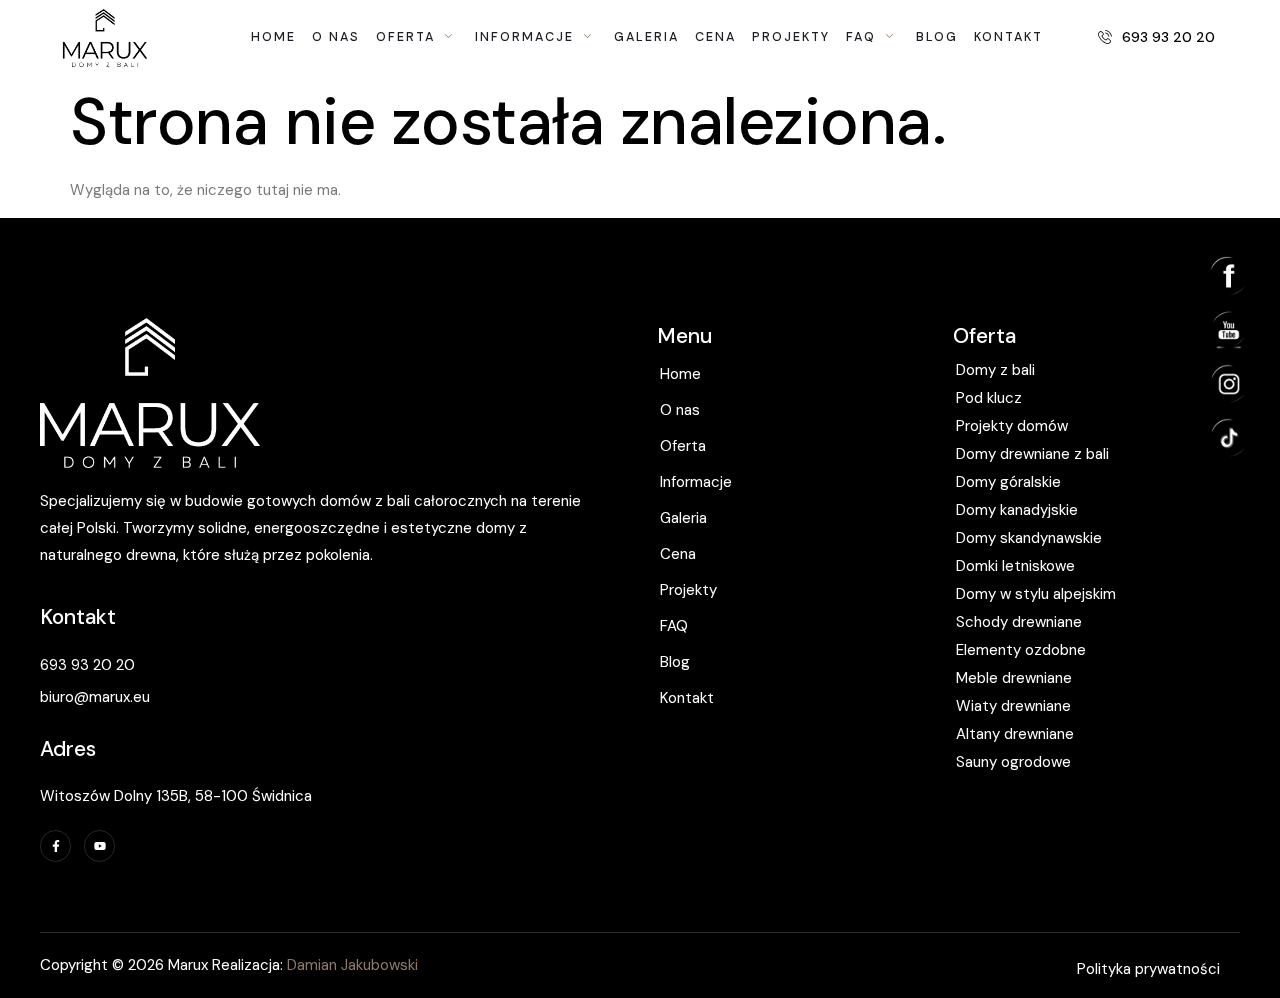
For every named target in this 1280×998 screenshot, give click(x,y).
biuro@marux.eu (95, 697)
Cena (678, 554)
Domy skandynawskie (1029, 538)
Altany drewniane (1015, 734)
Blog (675, 662)
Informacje (696, 482)
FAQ (674, 626)
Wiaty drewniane (1013, 706)
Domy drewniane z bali (1032, 454)
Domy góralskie (1008, 482)
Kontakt (687, 698)
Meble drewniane (1014, 678)
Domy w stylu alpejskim (1036, 594)
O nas (680, 410)
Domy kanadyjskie (1017, 510)
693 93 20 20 (87, 665)
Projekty (688, 590)
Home (680, 374)
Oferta (683, 446)
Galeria (683, 518)
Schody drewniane (1019, 622)
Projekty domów (1012, 426)
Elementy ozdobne (1021, 650)
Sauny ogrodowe (1013, 762)
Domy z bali (995, 370)
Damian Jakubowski (350, 965)
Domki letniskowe (1015, 566)
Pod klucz (989, 398)
